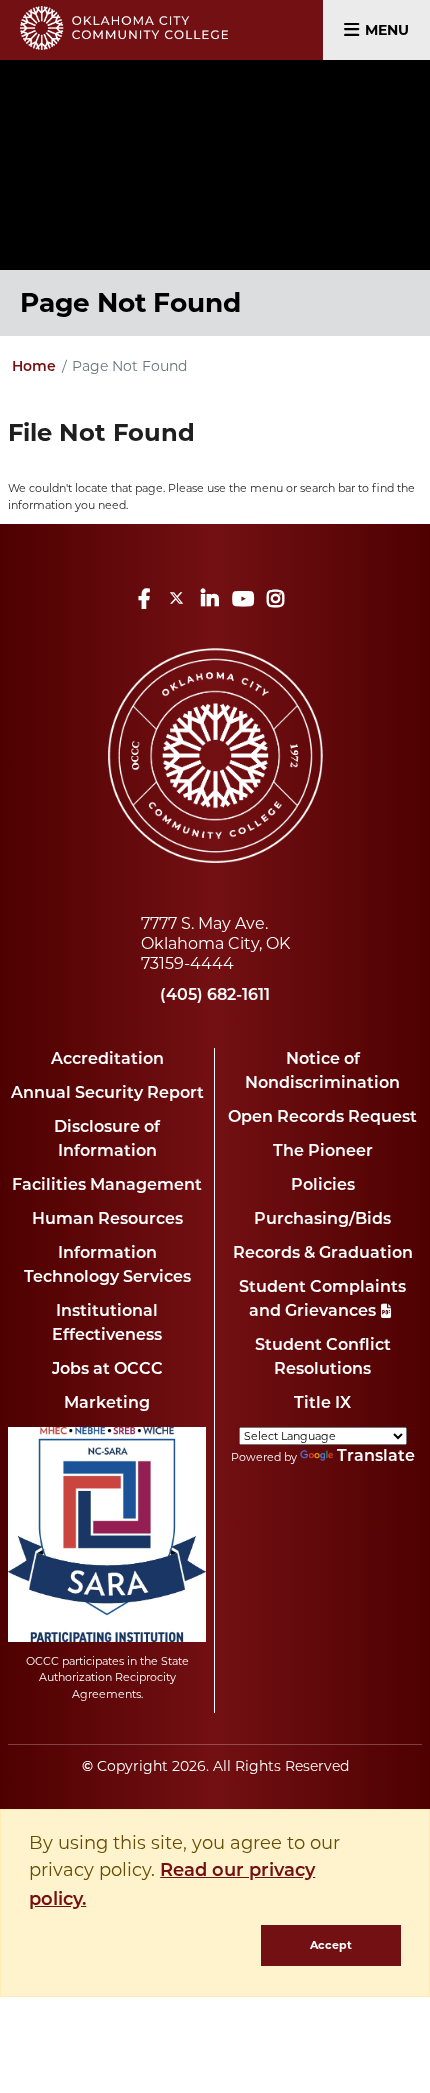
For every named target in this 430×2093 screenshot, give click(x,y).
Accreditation (107, 1060)
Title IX (322, 1404)
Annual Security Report (107, 1094)
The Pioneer (323, 1152)
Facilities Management (107, 1186)
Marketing (107, 1404)
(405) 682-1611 (215, 996)
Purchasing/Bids (322, 1220)
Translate (376, 1457)
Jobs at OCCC (107, 1370)
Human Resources (107, 1220)
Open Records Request (322, 1118)
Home (34, 367)
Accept (331, 1945)
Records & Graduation (323, 1254)
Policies (323, 1186)
